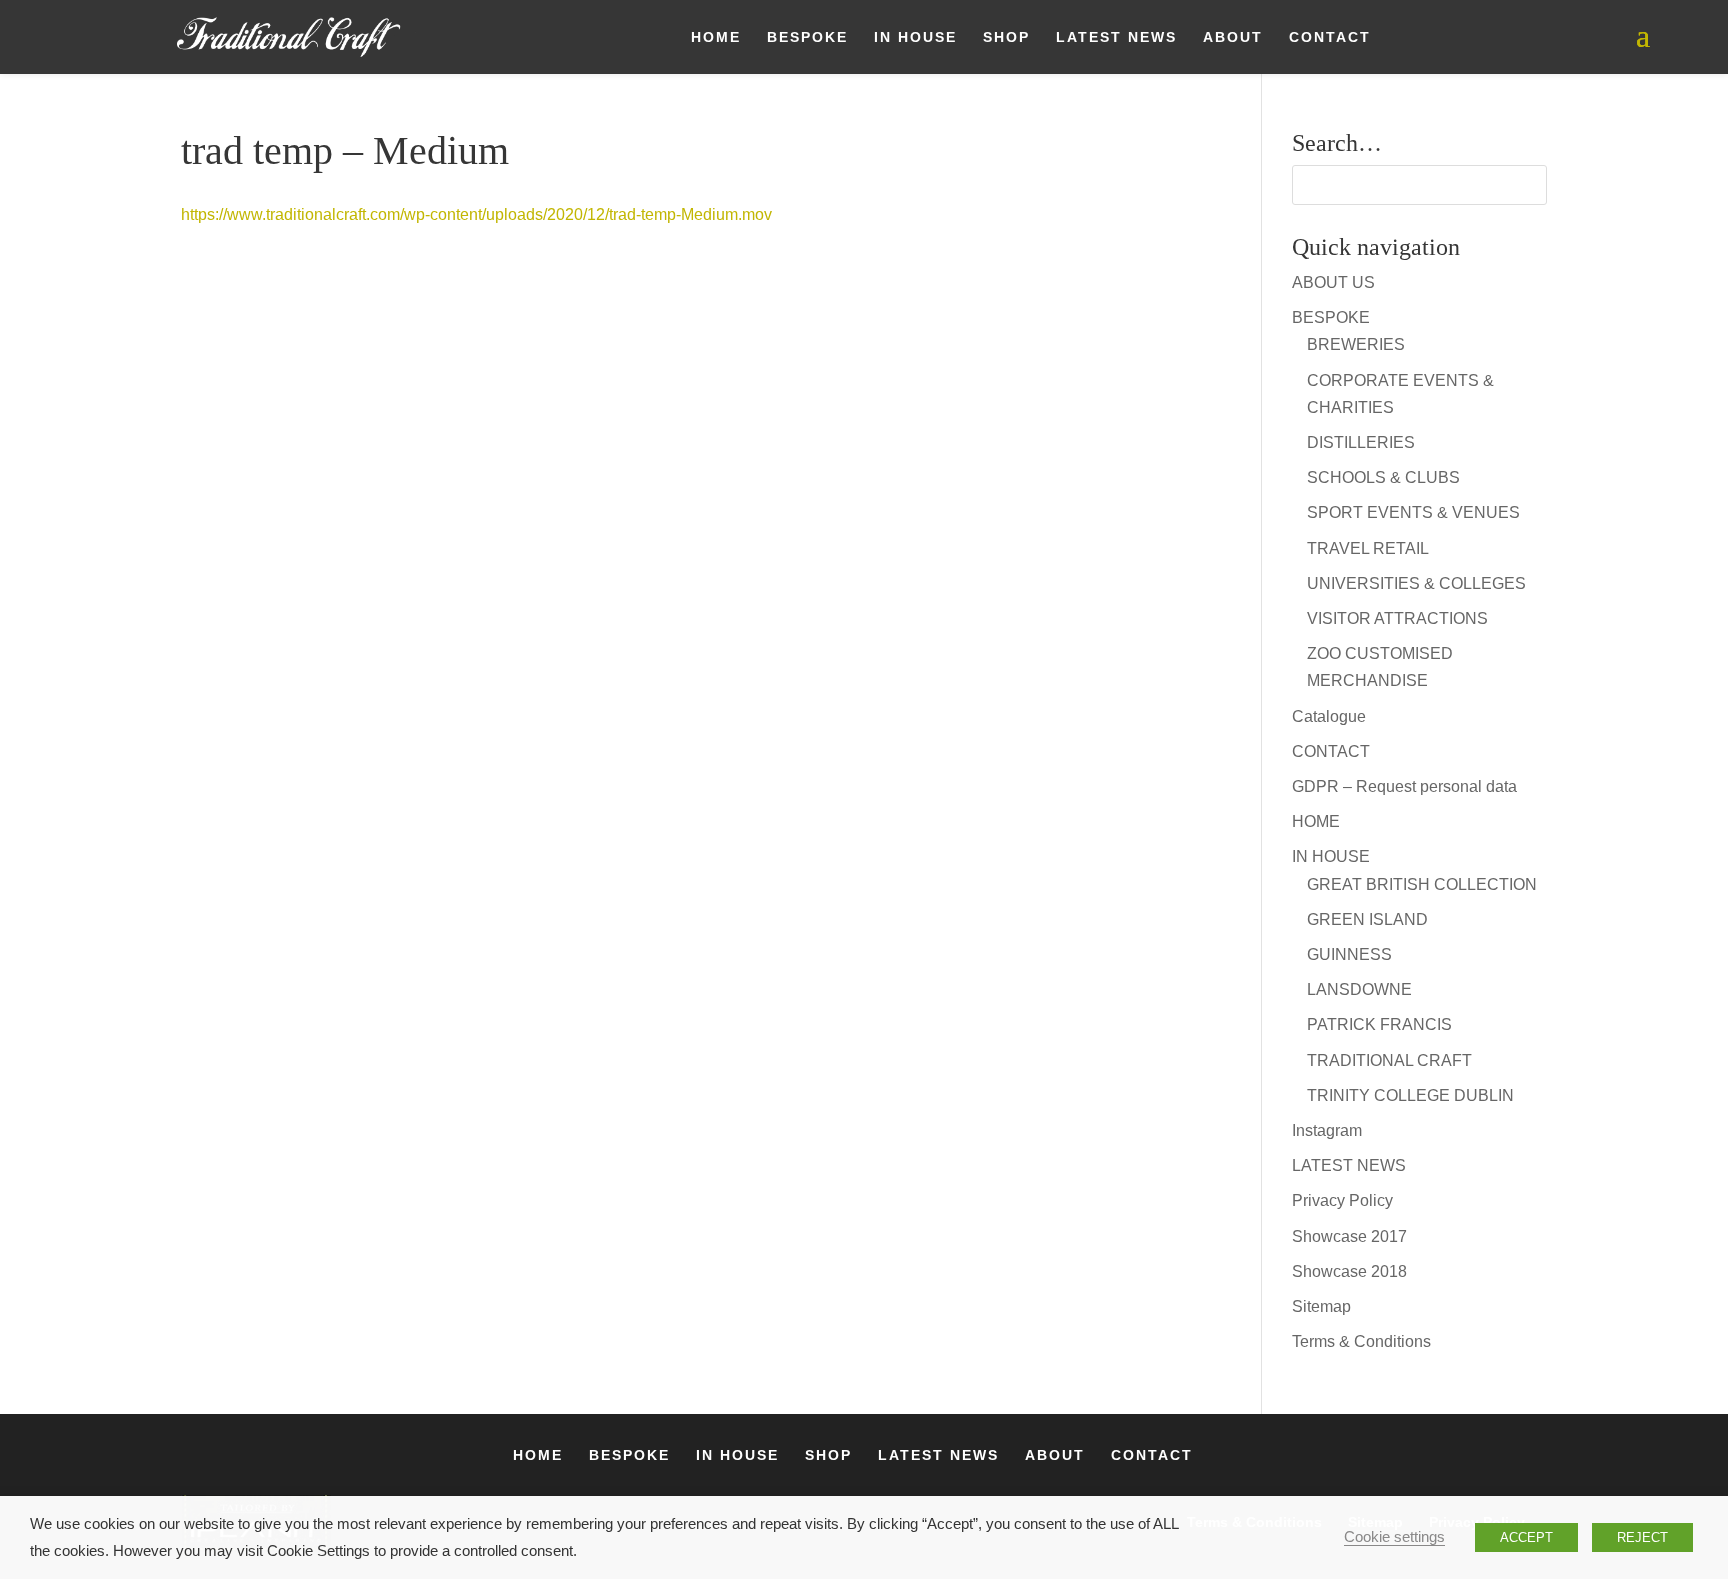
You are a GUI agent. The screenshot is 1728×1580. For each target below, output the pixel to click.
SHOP (1006, 37)
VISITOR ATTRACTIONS (1397, 618)
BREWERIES (1356, 344)
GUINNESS (1349, 954)
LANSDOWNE (1359, 989)
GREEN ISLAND (1367, 919)
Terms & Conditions (1361, 1341)
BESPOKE (807, 37)
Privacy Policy (1342, 1200)
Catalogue (1329, 716)
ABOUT (1233, 37)
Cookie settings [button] (1394, 1537)
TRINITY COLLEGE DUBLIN (1410, 1095)
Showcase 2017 (1349, 1236)
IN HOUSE (915, 37)
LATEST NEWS (1116, 37)
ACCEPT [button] (1526, 1537)
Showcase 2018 (1349, 1271)
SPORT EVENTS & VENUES (1413, 512)
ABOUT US (1333, 282)
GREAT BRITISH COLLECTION (1422, 884)
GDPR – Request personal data (1404, 786)
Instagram (1327, 1130)
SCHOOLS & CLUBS (1383, 477)
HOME (716, 37)
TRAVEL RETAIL (1368, 548)
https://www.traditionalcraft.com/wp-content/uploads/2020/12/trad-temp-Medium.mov (476, 214)
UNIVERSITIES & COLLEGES (1416, 583)
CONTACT (1330, 37)
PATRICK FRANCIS (1379, 1024)
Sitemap (1321, 1306)
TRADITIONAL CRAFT (1389, 1060)
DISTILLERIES (1361, 442)
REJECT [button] (1642, 1537)
